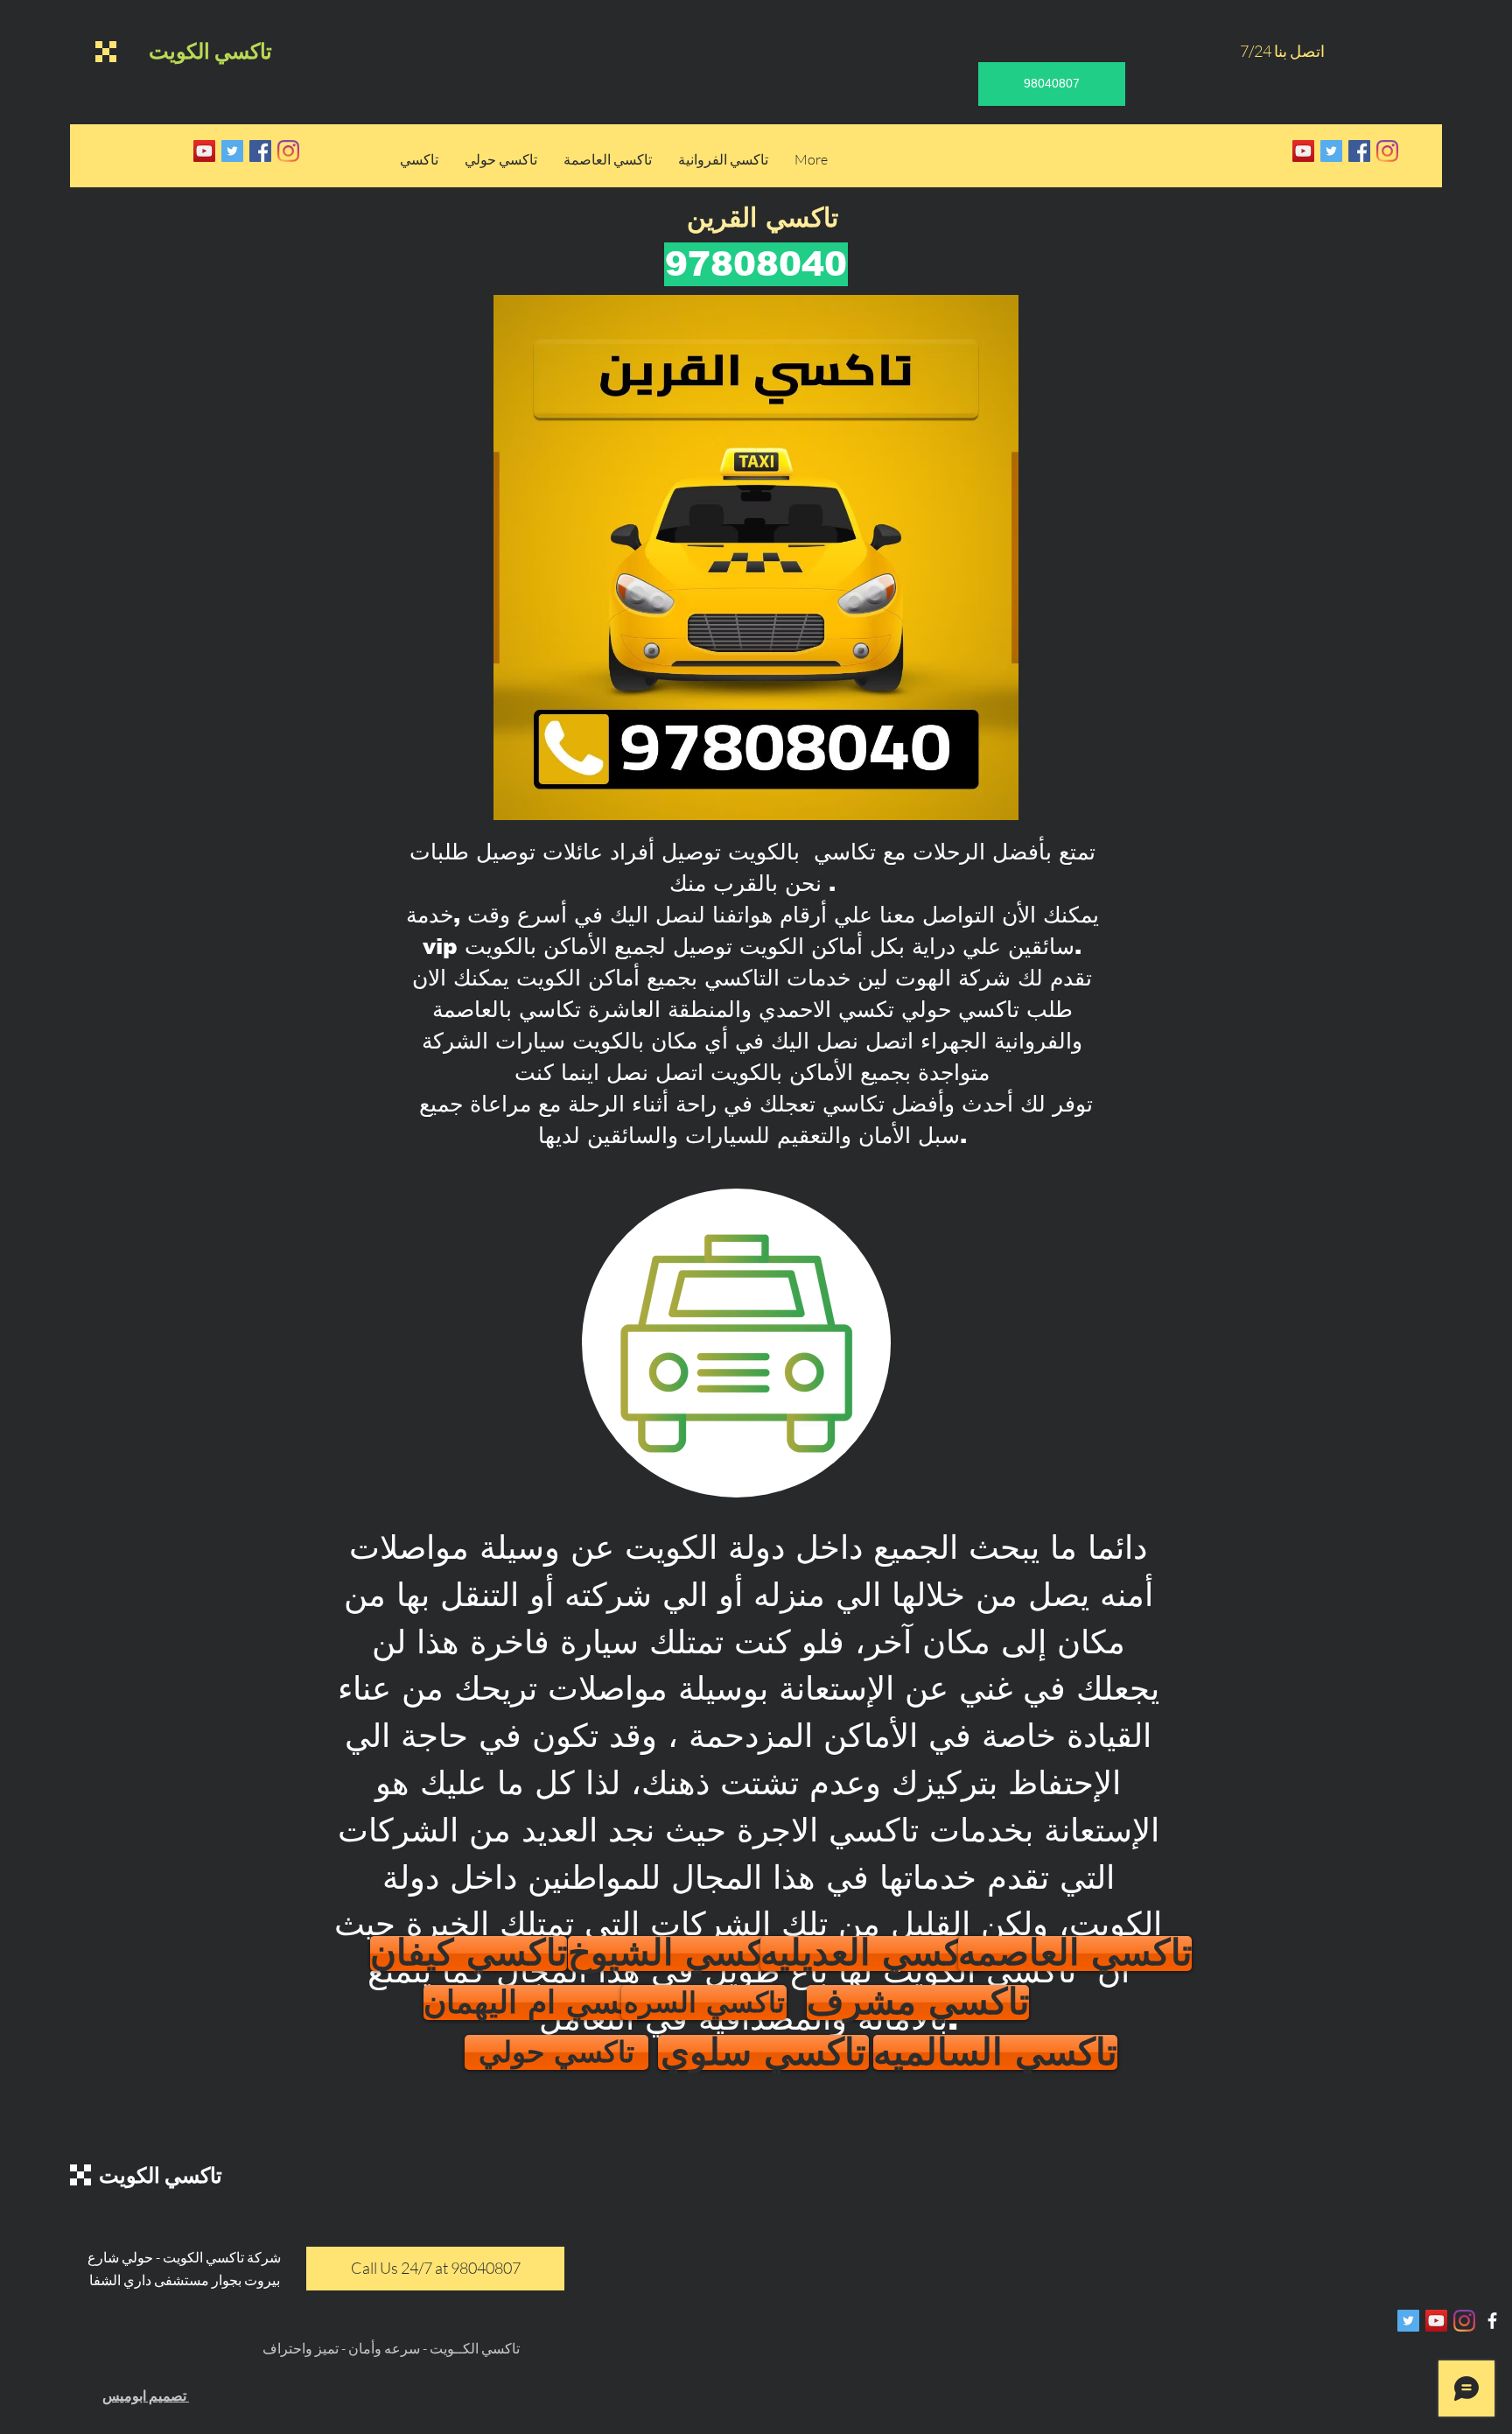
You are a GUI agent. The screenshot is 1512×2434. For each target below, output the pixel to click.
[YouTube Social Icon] (204, 151)
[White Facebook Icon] (1492, 2321)
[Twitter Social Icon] (232, 151)
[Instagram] (288, 151)
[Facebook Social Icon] (260, 151)
